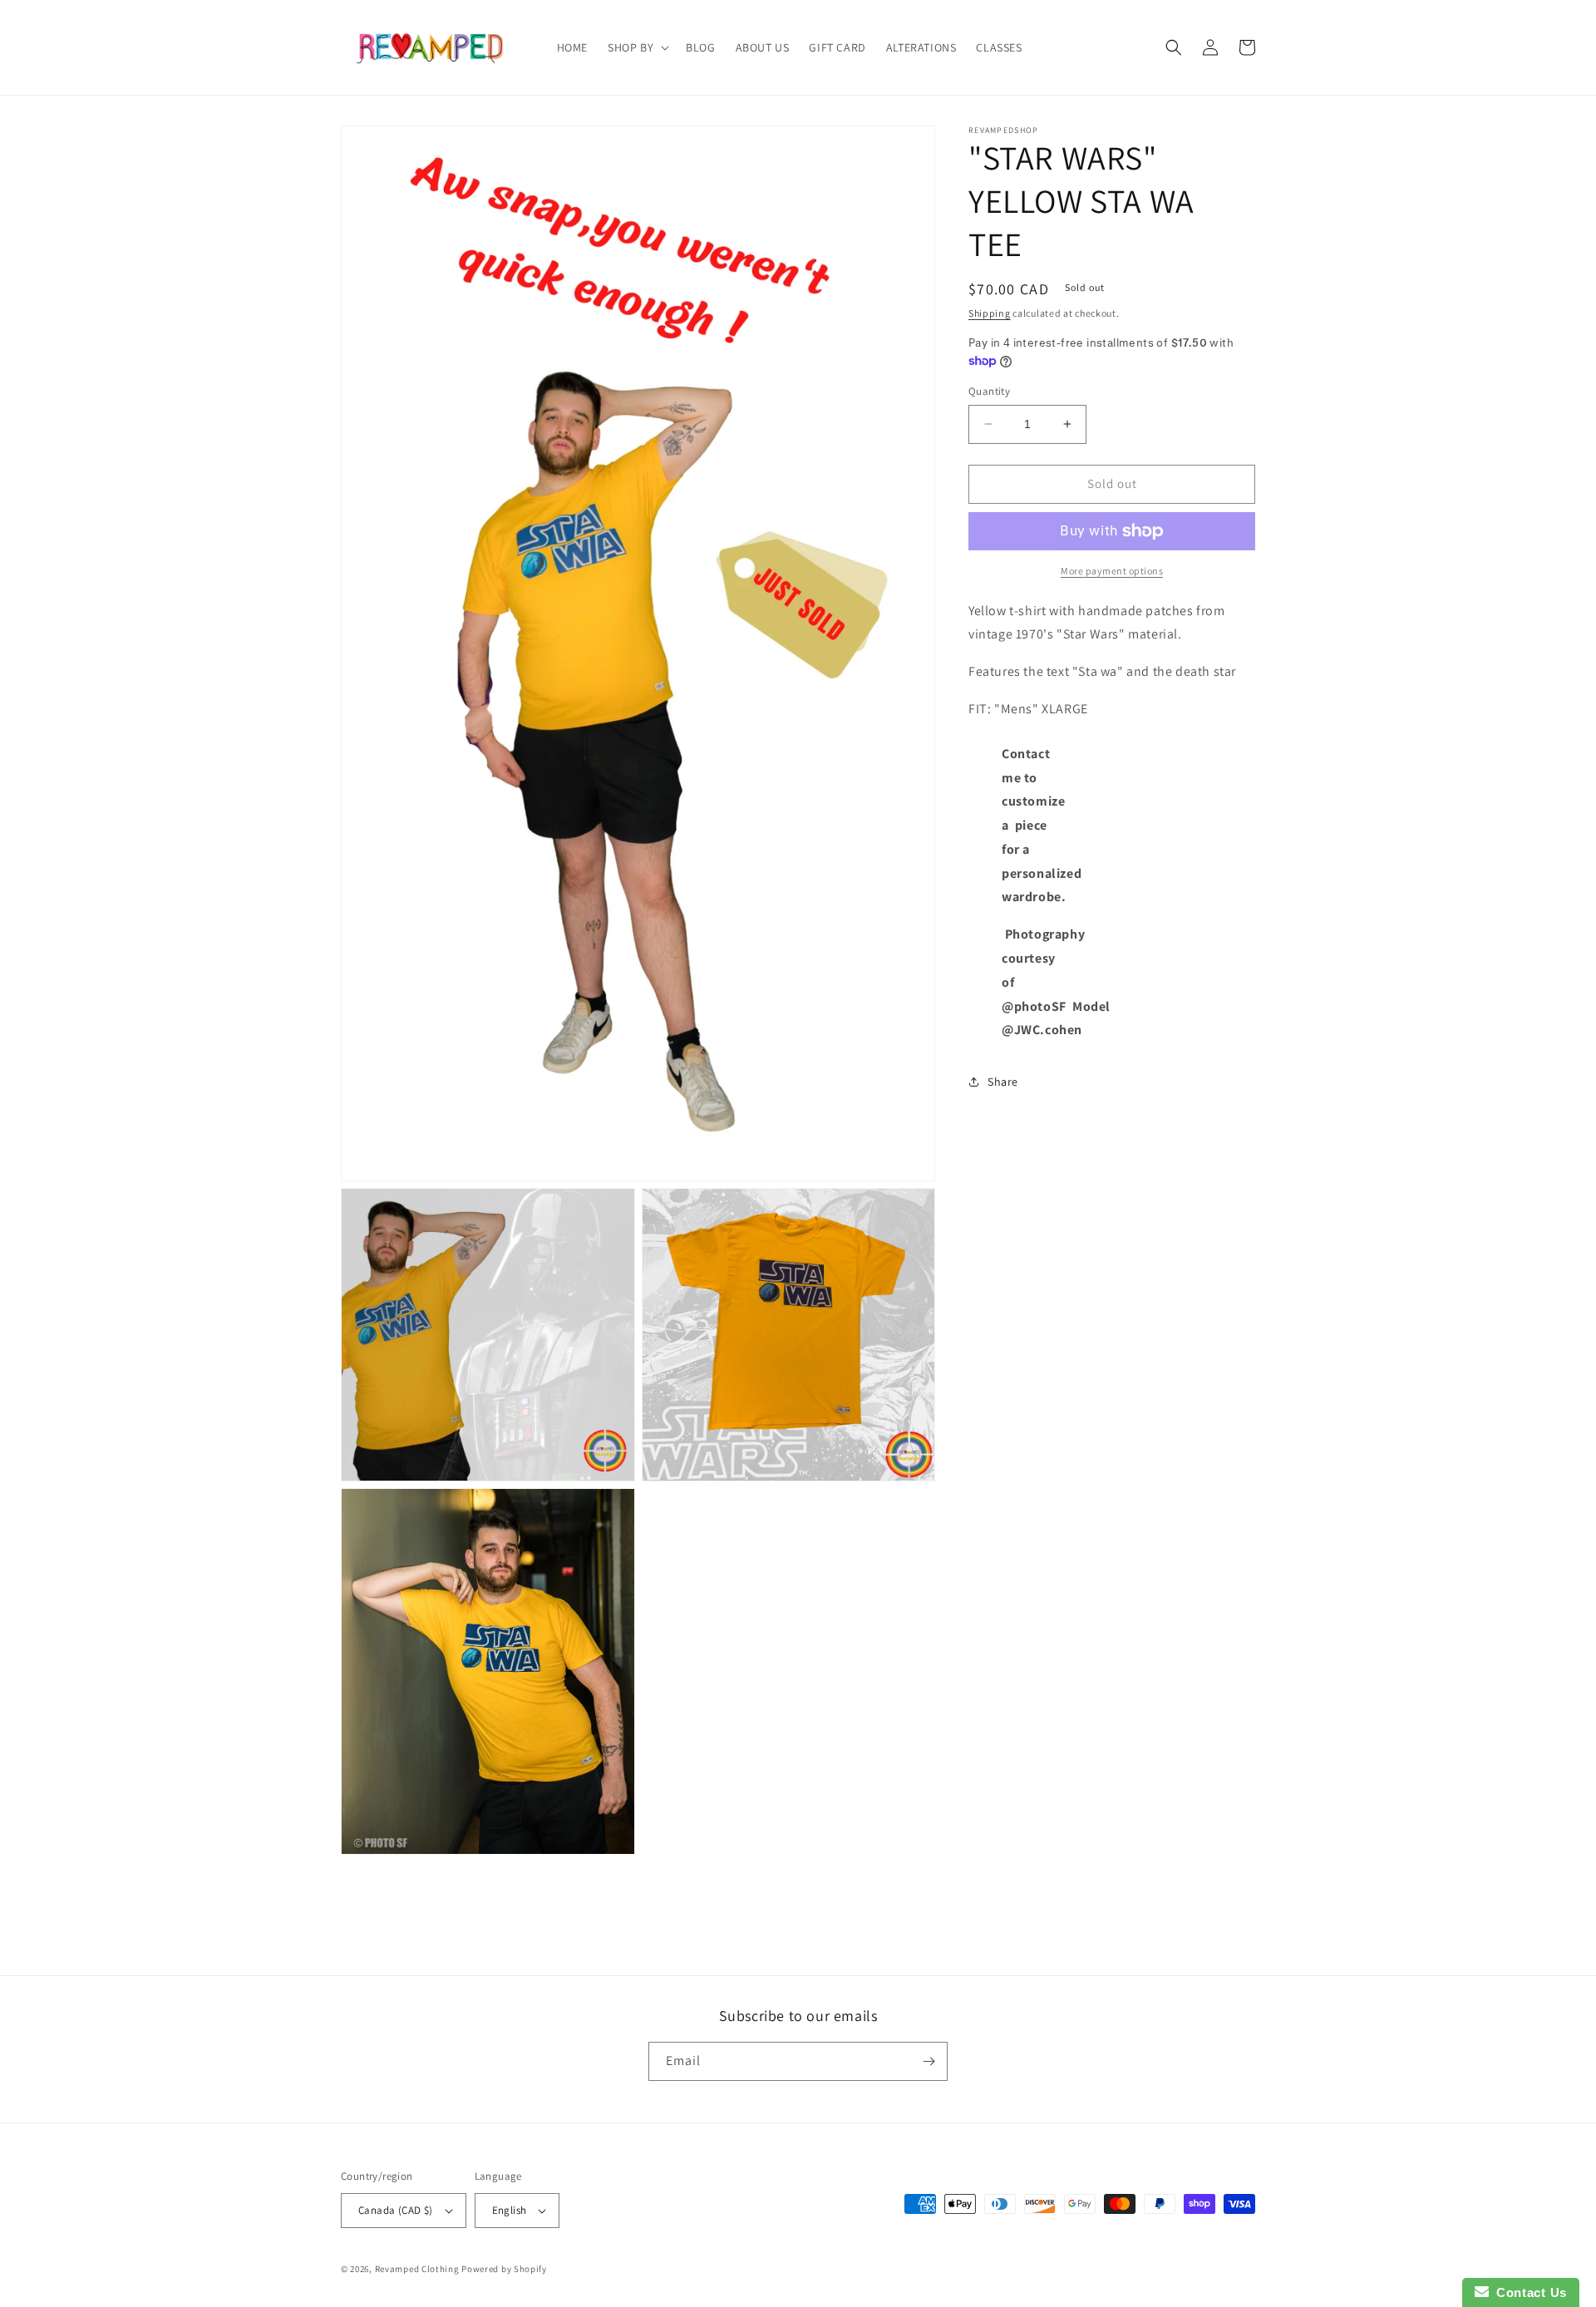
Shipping (990, 313)
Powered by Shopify (504, 2269)
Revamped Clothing (417, 2269)
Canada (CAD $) (396, 2210)
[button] (637, 47)
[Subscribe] (929, 2061)
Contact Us (1528, 2292)
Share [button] (1003, 1082)
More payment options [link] (1112, 571)
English (510, 2210)
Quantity (989, 391)
